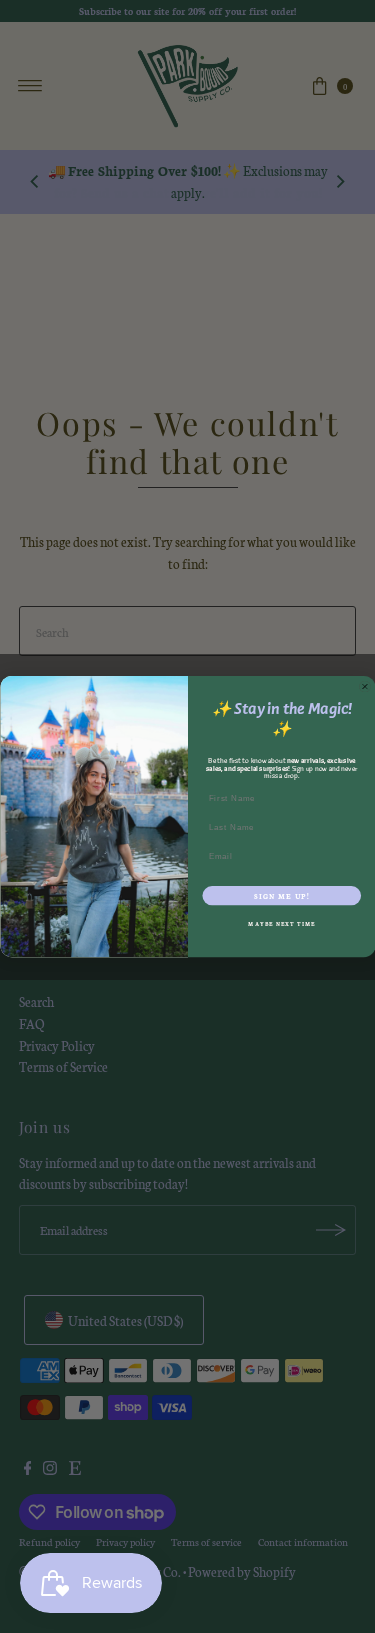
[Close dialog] (365, 687)
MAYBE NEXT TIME (281, 924)
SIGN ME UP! (281, 896)
